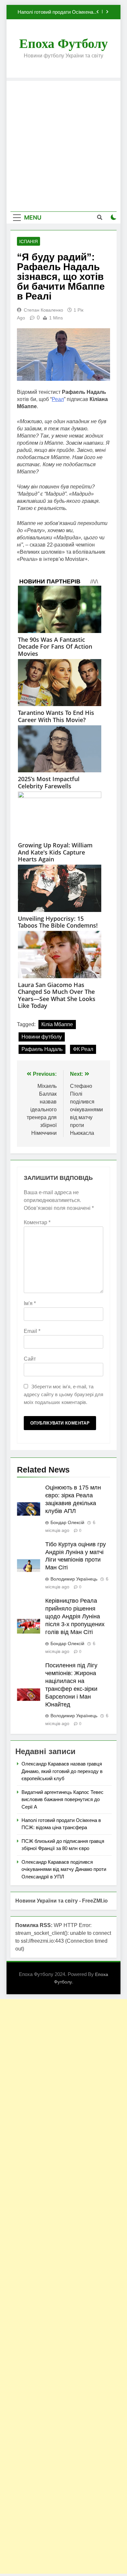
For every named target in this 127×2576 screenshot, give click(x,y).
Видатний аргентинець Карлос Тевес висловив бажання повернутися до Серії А (63, 1799)
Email (32, 1331)
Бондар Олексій (67, 1522)
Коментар (37, 1222)
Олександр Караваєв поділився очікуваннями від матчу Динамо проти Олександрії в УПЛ (64, 1869)
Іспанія (28, 241)
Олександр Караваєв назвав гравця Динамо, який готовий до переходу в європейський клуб (62, 1771)
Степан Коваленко (43, 310)
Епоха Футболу (63, 44)
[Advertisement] (63, 145)
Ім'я (30, 1303)
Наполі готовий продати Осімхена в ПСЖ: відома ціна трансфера (57, 12)
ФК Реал (83, 1049)
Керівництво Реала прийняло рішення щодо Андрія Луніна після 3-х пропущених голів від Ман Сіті (75, 1616)
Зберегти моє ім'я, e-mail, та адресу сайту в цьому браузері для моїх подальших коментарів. (63, 1394)
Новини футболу (42, 1037)
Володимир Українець (74, 1579)
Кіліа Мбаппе (57, 1024)
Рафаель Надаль (42, 1049)
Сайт (30, 1359)
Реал (58, 399)
